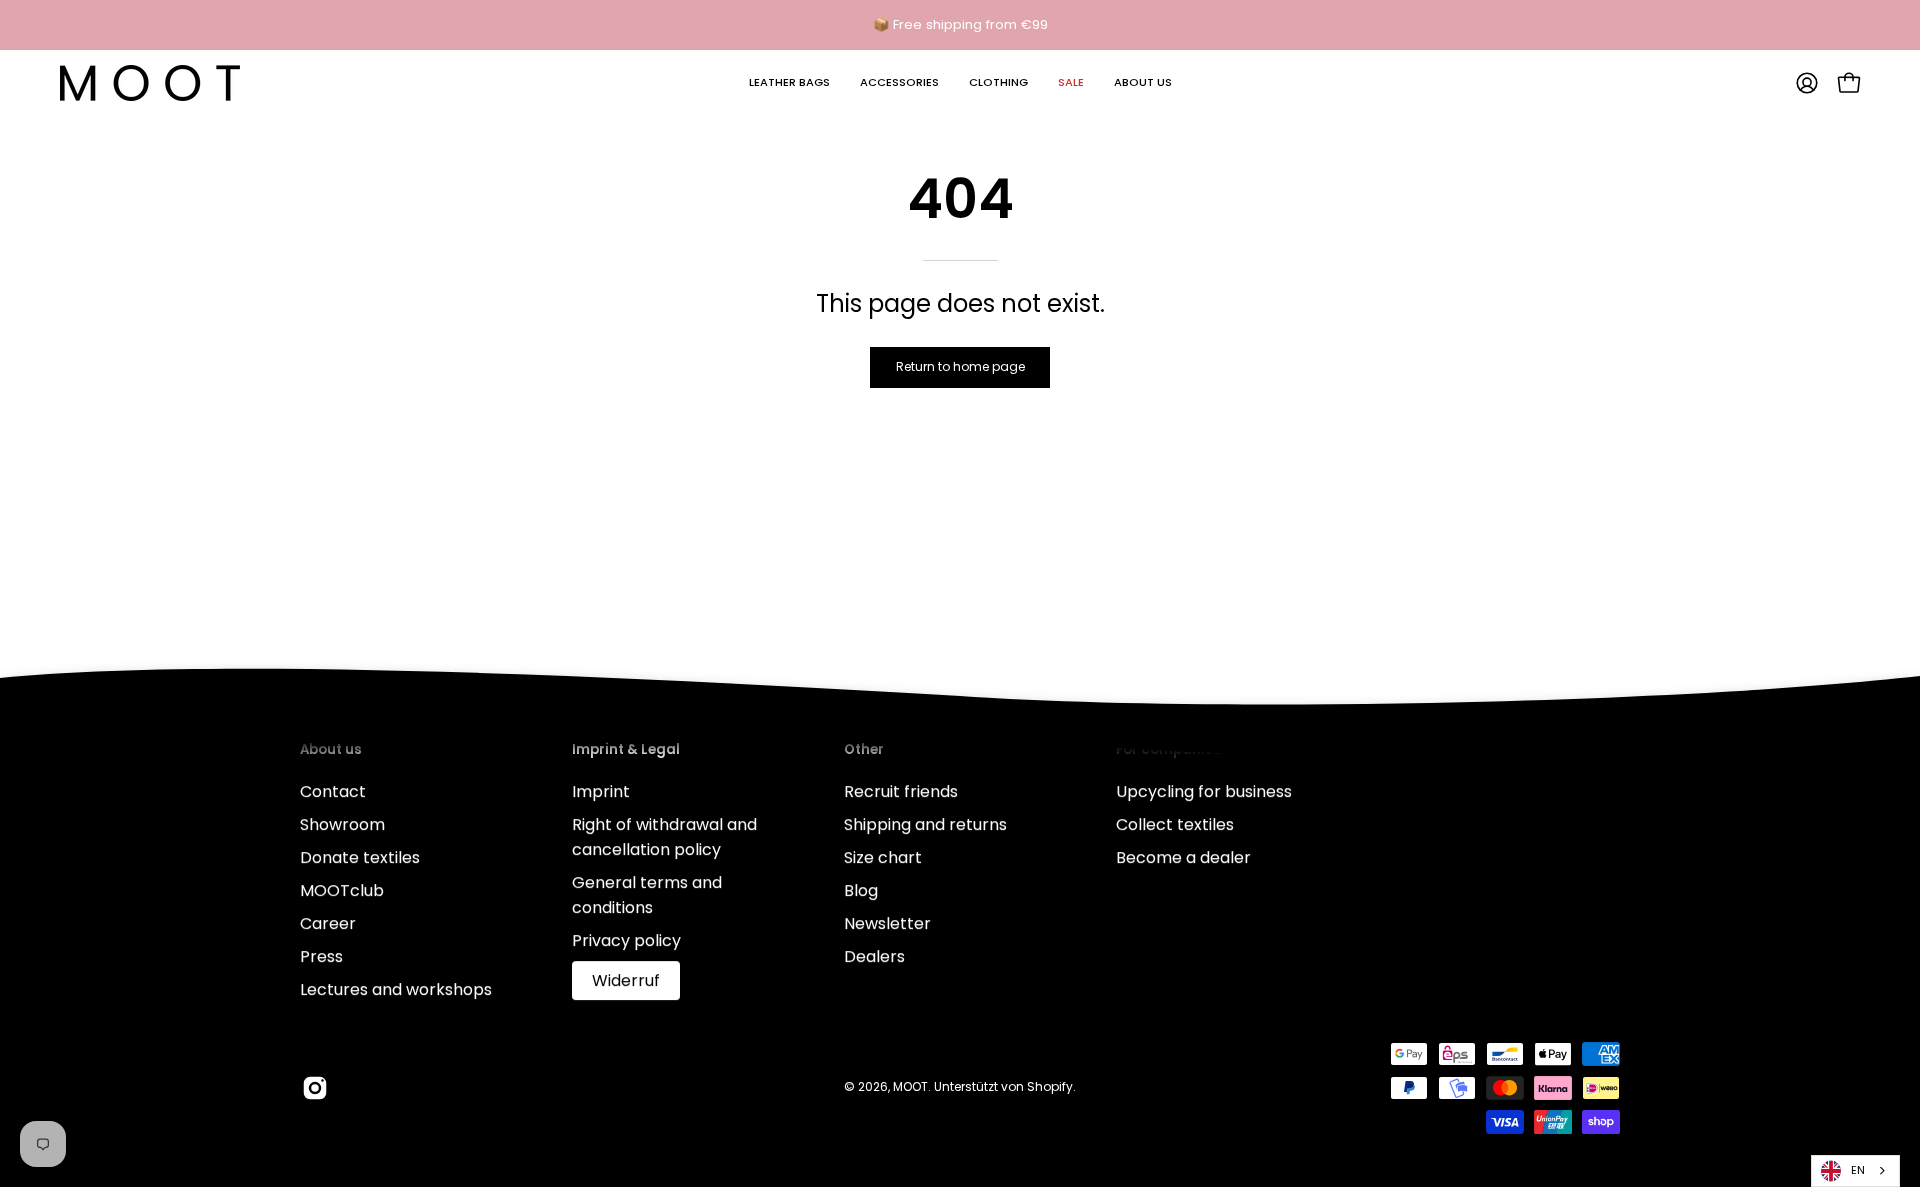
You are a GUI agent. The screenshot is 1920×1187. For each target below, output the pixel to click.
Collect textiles (1175, 824)
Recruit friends (901, 791)
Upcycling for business (1204, 791)
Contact (333, 791)
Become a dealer (1183, 857)
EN (1858, 1170)
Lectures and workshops (396, 989)
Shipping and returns (925, 824)
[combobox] (1855, 1171)
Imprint (601, 791)
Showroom (342, 824)
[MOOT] (150, 83)
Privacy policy (626, 940)
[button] (789, 83)
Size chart (883, 857)
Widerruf (626, 980)
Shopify (1050, 1086)
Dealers (874, 956)
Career (328, 923)
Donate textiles (360, 857)
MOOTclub (342, 890)
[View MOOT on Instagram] (315, 1088)
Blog (861, 890)
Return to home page (960, 366)
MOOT (910, 1086)
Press (321, 956)
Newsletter (887, 923)
